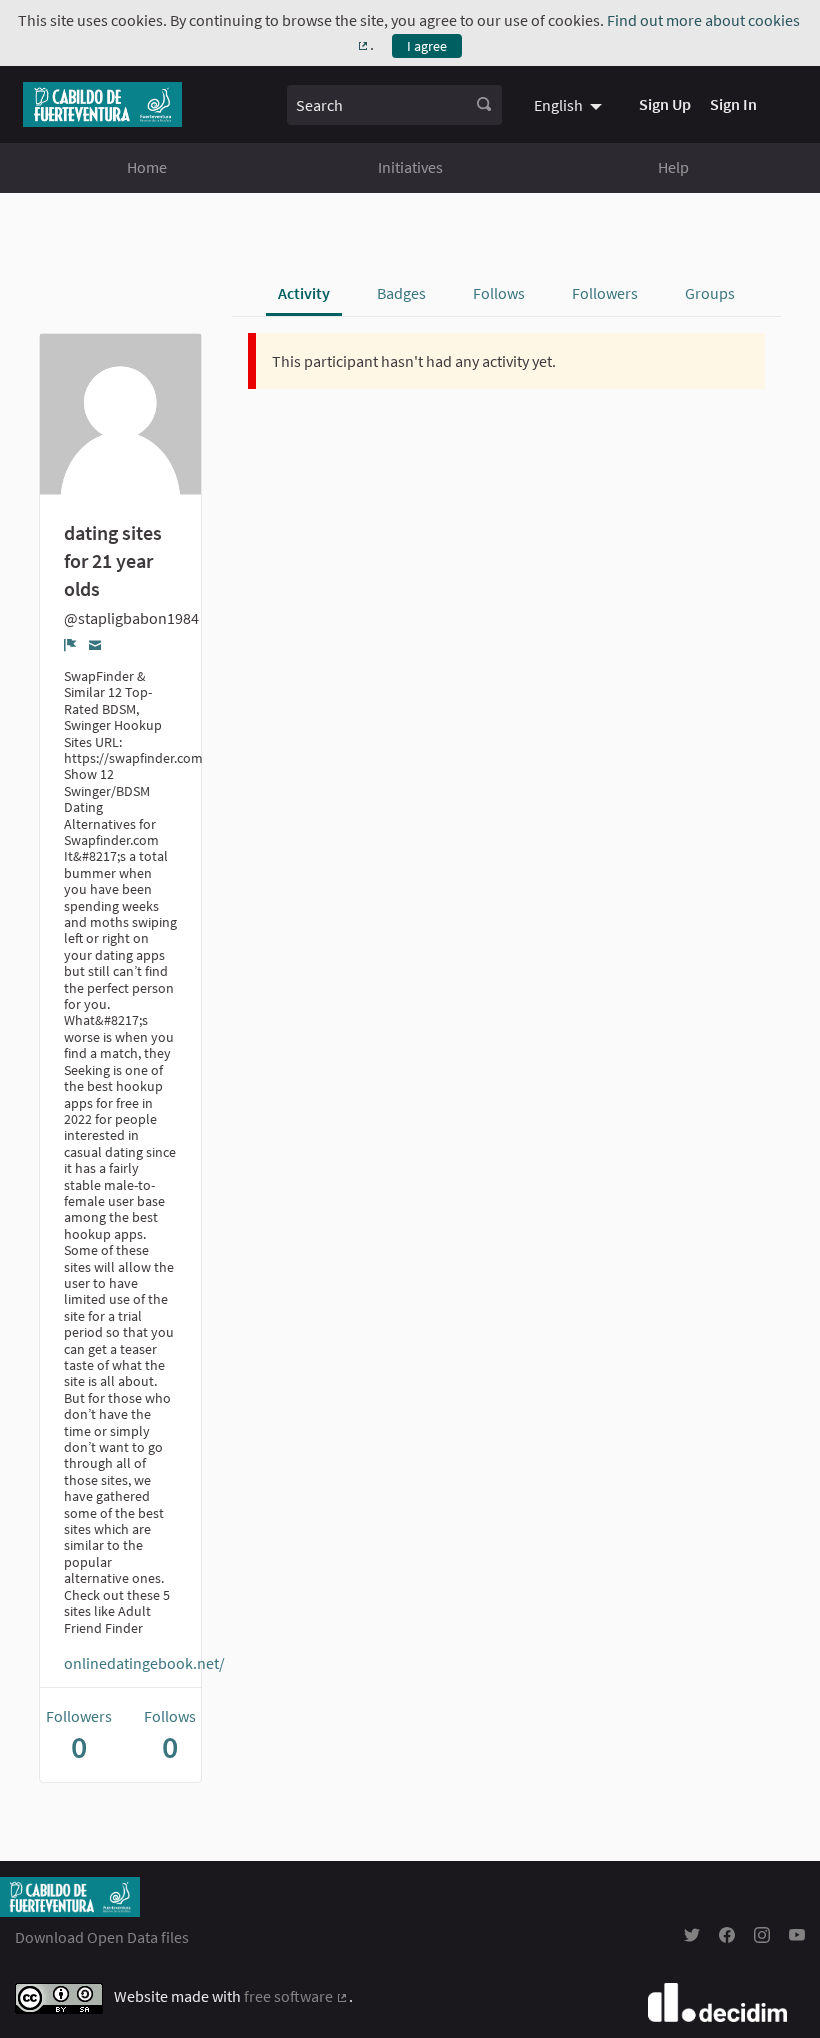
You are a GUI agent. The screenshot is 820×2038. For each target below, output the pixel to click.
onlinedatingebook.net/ (144, 1663)
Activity (304, 293)
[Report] (70, 645)
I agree (427, 46)
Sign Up (665, 104)
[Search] (484, 105)
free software (296, 1996)
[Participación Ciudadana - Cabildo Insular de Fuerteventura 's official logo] (102, 104)
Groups (710, 293)
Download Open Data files (102, 1937)
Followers (605, 293)
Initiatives (410, 167)
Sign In (733, 104)
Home (147, 167)
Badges (401, 293)
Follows (499, 293)
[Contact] (95, 644)
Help (673, 167)
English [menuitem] (558, 105)
